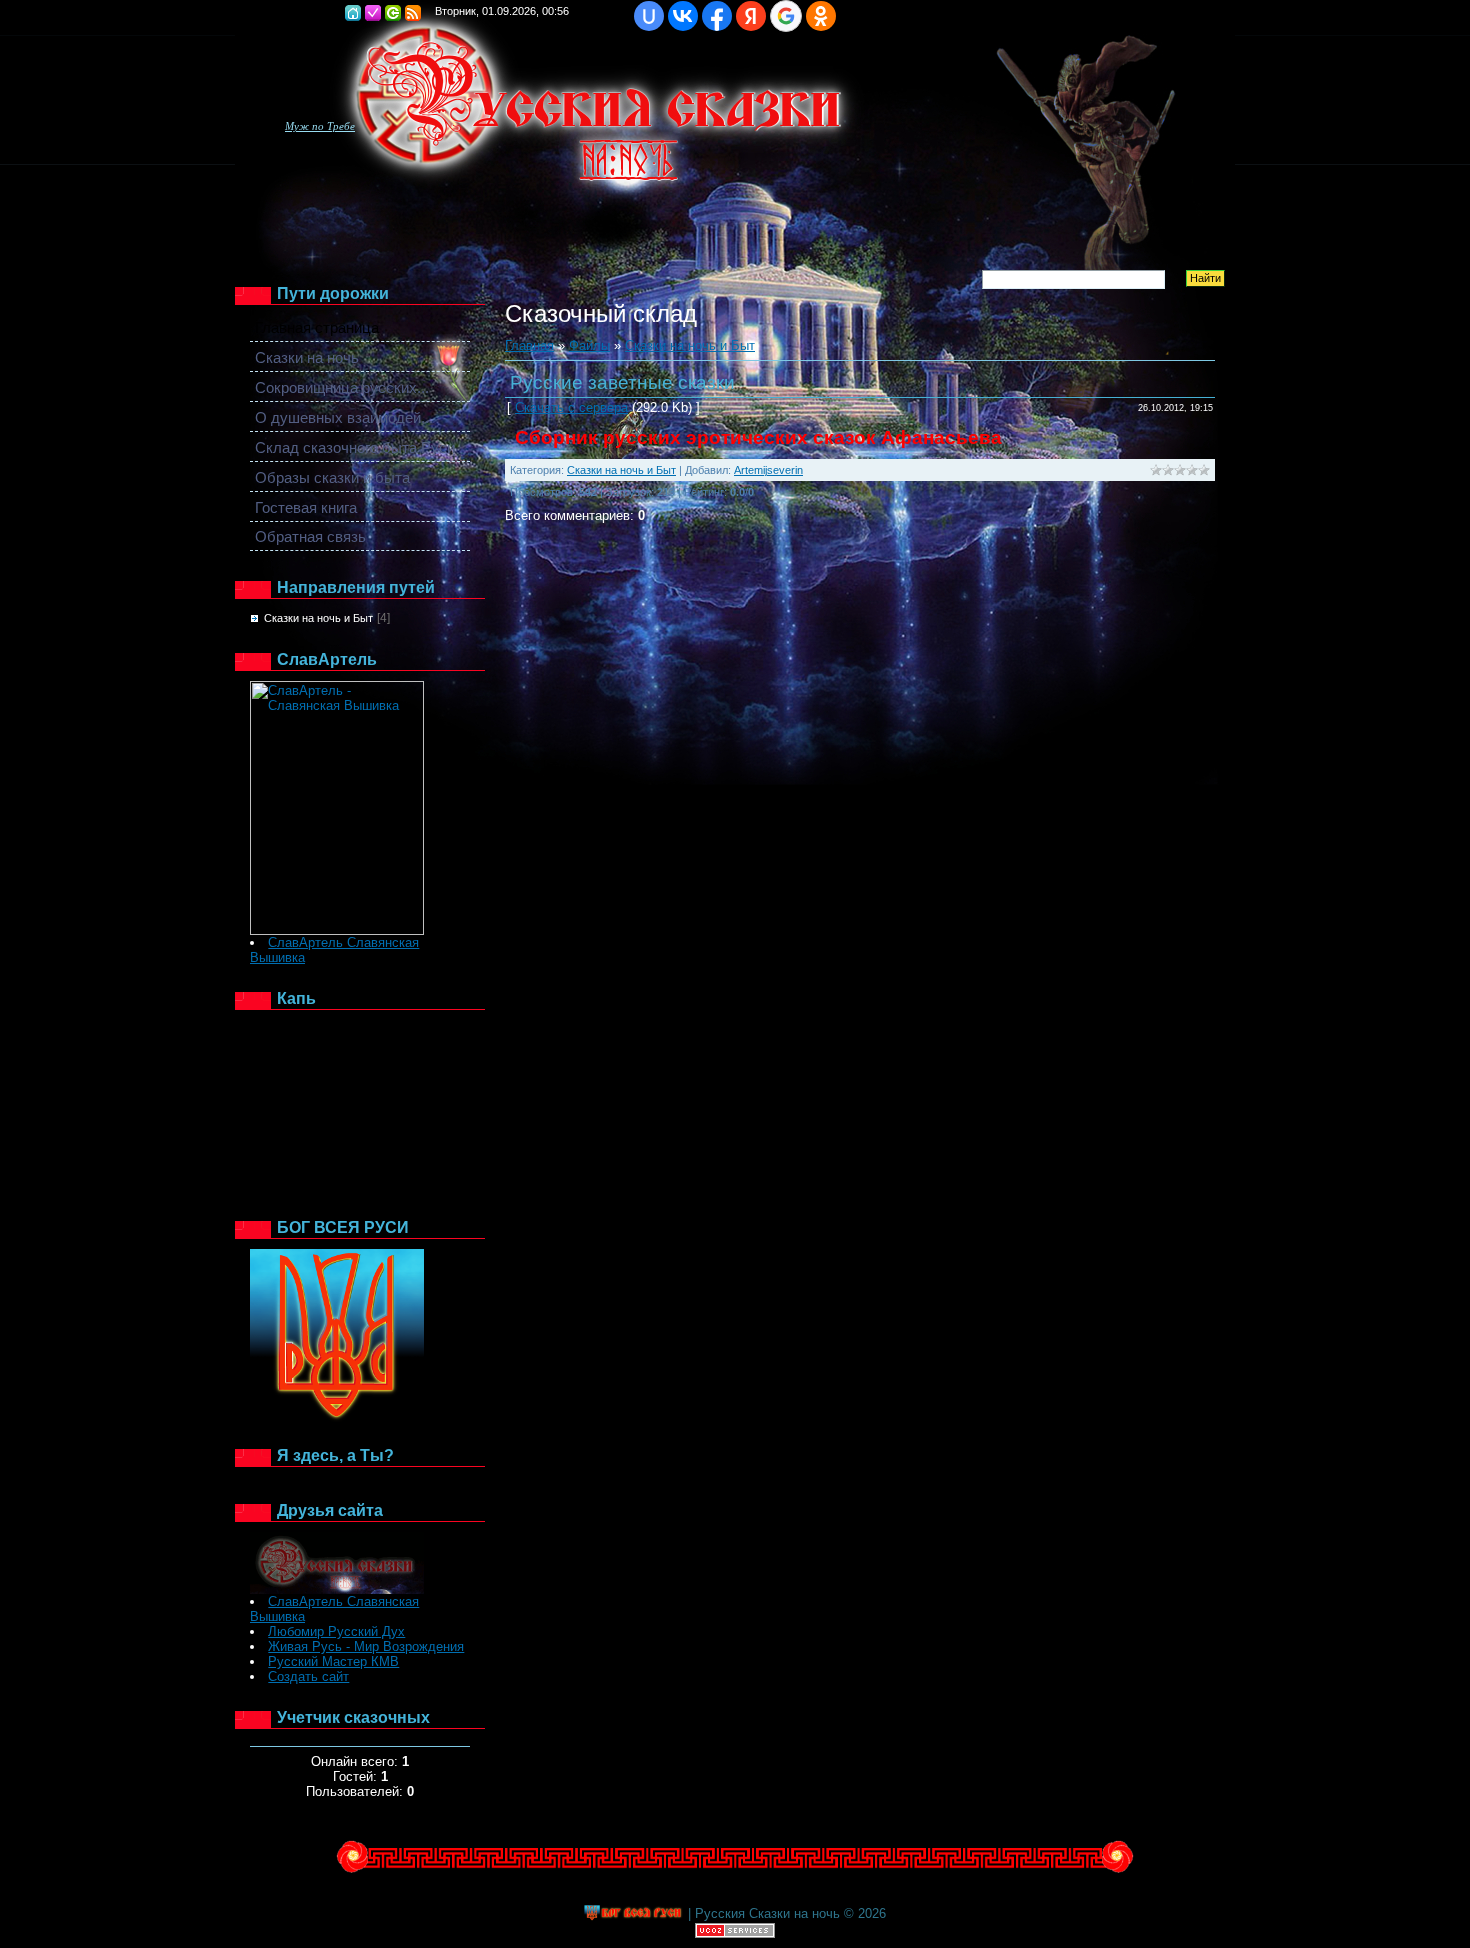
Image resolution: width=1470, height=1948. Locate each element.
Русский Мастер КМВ (333, 1661)
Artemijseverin (768, 470)
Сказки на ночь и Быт (318, 618)
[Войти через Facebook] (717, 16)
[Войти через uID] (649, 16)
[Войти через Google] (786, 16)
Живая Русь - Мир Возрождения (366, 1646)
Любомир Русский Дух (336, 1631)
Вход (393, 13)
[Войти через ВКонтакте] (683, 16)
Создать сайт (308, 1676)
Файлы (589, 345)
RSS (413, 13)
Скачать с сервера (571, 407)
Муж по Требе (320, 126)
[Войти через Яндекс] (751, 16)
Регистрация (373, 13)
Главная (353, 13)
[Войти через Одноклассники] (821, 16)
